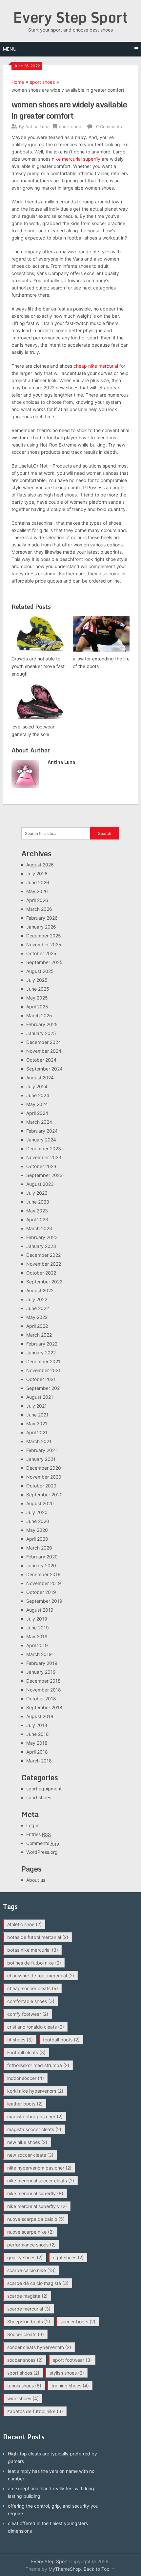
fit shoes (20, 2040)
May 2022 (37, 1317)
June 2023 (38, 1202)
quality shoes (25, 2257)
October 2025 (41, 953)
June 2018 (38, 1734)
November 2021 (43, 1370)
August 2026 (40, 865)
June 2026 (38, 882)
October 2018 (41, 1699)
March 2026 (39, 909)
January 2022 (41, 1353)
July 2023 (37, 1193)
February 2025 (42, 1024)
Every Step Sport (70, 17)
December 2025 (44, 936)
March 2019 (39, 1654)
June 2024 (38, 1095)
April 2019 (37, 1645)
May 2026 (37, 891)
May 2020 (37, 1530)
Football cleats (26, 2052)
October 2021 (41, 1379)
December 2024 (44, 1042)
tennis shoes (24, 2386)
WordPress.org (42, 1852)
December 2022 (43, 1255)
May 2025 (37, 998)
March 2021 (39, 1441)
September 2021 (44, 1388)
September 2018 (44, 1707)
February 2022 (42, 1344)
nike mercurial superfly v (37, 2206)
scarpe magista (27, 2296)
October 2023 (41, 1166)
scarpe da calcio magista (38, 2283)
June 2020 (38, 1521)
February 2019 (42, 1663)
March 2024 (39, 1122)
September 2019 (44, 1601)
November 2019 (44, 1583)
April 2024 (37, 1113)
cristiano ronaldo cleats (36, 2027)
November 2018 (44, 1690)
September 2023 (44, 1175)
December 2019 (43, 1574)
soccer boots (78, 2322)
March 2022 (39, 1335)
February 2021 (42, 1450)
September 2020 (44, 1495)
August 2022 (40, 1290)
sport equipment (44, 1789)
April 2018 (37, 1752)
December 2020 (44, 1468)
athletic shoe (24, 1924)
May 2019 (37, 1636)
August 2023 (40, 1184)
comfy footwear (28, 2014)
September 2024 (44, 1069)
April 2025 (37, 1007)
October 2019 (41, 1592)
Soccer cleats (26, 2334)
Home (18, 82)
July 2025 (37, 980)
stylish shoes (67, 2373)
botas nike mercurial (33, 1950)
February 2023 (42, 1237)
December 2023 (44, 1149)
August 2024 (40, 1078)
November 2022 (44, 1264)
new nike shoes (27, 2142)
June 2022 (38, 1308)
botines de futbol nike (34, 1963)
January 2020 (41, 1565)
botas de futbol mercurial (38, 1937)
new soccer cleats (30, 2155)
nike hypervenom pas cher (39, 2168)
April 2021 (37, 1432)
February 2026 (42, 918)
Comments (43, 1843)
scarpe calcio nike (31, 2270)
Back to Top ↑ (99, 2569)
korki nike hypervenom (35, 2091)
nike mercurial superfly (76, 159)
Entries (39, 1834)
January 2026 (41, 927)
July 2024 (37, 1086)
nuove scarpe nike (30, 2232)
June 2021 (37, 1415)
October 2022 (41, 1273)
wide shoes (23, 2398)
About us (36, 1880)
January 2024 (41, 1140)
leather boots (25, 2104)
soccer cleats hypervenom (39, 2347)
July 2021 (37, 1406)
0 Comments (109, 126)
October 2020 (41, 1486)
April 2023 (37, 1219)
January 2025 (41, 1033)
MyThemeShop (65, 2569)
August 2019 (40, 1610)
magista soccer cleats (34, 2129)
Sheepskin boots (29, 2322)
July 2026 (37, 874)
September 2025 (44, 962)
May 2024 (37, 1104)
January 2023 (41, 1246)
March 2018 (39, 1761)
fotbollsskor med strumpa (38, 2065)
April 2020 (37, 1539)
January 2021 (41, 1459)
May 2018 (37, 1743)
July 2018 (37, 1725)
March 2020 (39, 1548)
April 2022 (37, 1326)
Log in (33, 1825)
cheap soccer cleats (33, 1988)
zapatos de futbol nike (35, 2411)
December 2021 (43, 1361)
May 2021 (37, 1424)
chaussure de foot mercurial (41, 1976)
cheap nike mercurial (96, 366)
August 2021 (40, 1397)
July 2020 (37, 1512)
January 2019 (41, 1672)
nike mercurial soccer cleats (41, 2181)
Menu (10, 49)
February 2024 (42, 1131)
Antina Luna (37, 126)
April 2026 (37, 900)
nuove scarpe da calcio (36, 2219)
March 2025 (39, 1015)
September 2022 (44, 1282)
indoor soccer (26, 2078)
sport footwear (72, 2360)
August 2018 (40, 1716)
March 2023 (39, 1228)
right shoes (68, 2257)
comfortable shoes (31, 2001)
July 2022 (37, 1299)
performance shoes (31, 2245)
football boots (61, 2040)
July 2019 (37, 1619)
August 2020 (40, 1503)
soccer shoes (25, 2360)
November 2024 (44, 1051)
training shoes (70, 2386)
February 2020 (42, 1557)
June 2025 (38, 989)
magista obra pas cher (35, 2116)
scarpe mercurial (29, 2309)
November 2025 (44, 944)
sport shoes (42, 82)
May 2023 (37, 1211)
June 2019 (38, 1628)
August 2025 (40, 971)
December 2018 (43, 1681)
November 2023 (44, 1157)
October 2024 (41, 1060)
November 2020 (44, 1477)
